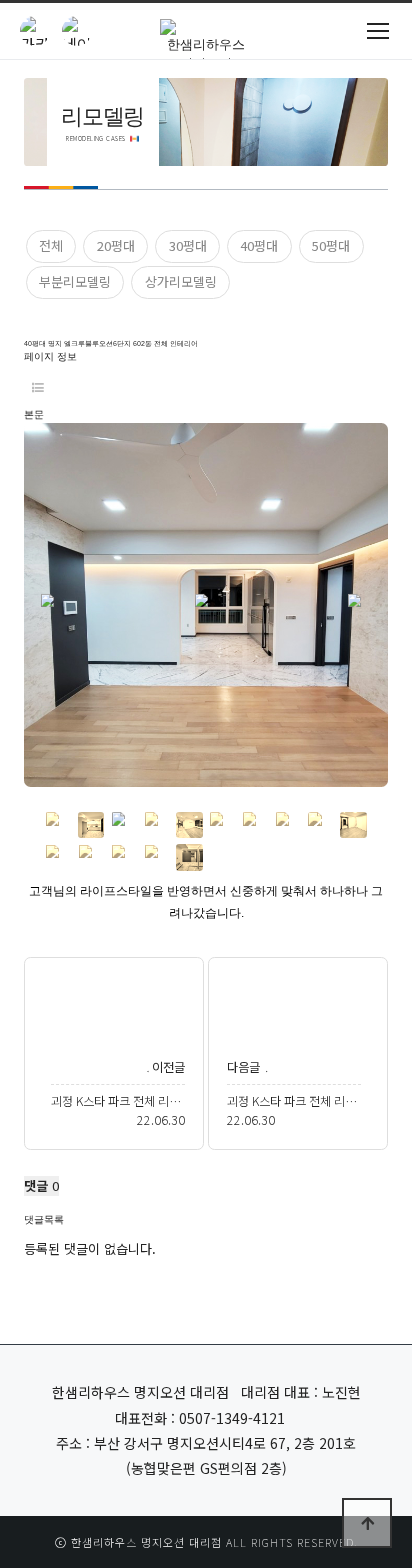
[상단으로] (367, 1523)
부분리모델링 (75, 281)
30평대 (188, 245)
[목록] (38, 386)
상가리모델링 (181, 281)
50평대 (331, 245)
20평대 (116, 245)
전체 (51, 245)
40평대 (259, 245)
